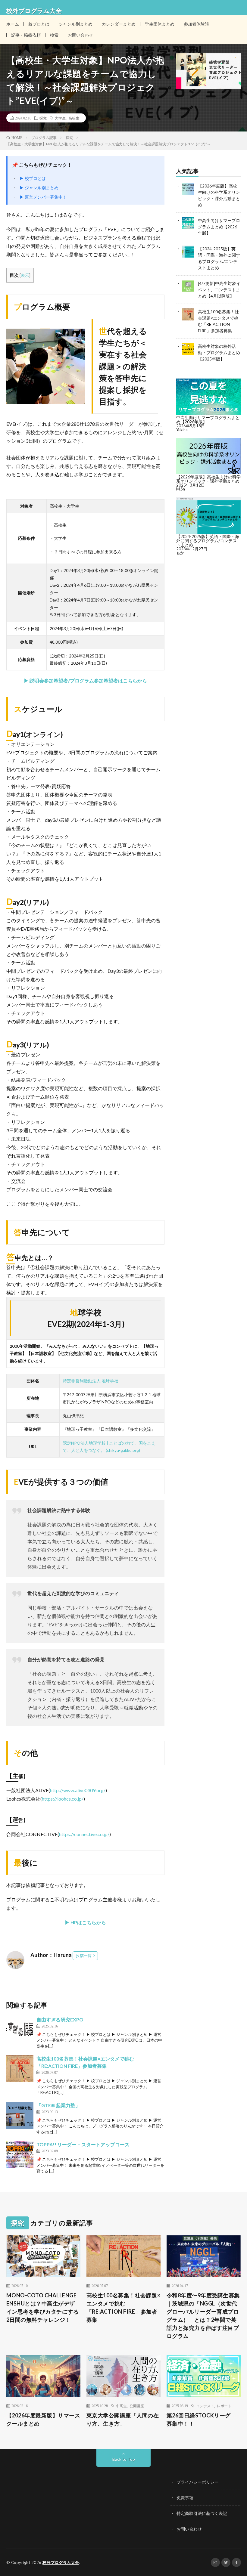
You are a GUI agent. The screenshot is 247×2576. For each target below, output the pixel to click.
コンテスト (205, 2406)
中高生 (121, 2406)
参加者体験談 (196, 24)
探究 (43, 118)
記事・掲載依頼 (26, 35)
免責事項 (185, 2498)
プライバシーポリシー (198, 2482)
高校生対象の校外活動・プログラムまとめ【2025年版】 (219, 353)
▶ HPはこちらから (85, 1922)
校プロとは (39, 24)
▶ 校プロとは (33, 178)
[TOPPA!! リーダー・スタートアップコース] (20, 2154)
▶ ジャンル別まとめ (39, 188)
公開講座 (137, 2406)
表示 (25, 275)
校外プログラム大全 (61, 2562)
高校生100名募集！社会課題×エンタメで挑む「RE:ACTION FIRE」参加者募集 (123, 2307)
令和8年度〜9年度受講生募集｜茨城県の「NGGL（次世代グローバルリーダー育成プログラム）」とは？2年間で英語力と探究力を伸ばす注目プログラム (203, 2316)
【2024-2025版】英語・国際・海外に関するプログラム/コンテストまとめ (208, 541)
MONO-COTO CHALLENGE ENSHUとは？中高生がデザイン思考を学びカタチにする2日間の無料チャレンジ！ (43, 2307)
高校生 (74, 118)
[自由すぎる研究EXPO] (20, 2030)
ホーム (13, 24)
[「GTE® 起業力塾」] (20, 2115)
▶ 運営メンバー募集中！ (43, 197)
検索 (54, 35)
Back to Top (124, 2459)
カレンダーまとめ (119, 24)
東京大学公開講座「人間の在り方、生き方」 (123, 2419)
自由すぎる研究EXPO (60, 2019)
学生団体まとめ (160, 24)
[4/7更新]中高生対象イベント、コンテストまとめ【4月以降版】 (219, 290)
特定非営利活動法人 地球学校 (91, 1381)
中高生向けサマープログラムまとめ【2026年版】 (219, 227)
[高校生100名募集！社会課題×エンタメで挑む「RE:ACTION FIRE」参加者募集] (20, 2069)
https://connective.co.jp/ (84, 1834)
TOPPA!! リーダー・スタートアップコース (83, 2144)
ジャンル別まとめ (76, 24)
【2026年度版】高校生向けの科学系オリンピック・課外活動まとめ (208, 479)
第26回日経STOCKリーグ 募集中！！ (202, 2419)
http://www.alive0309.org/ (78, 1790)
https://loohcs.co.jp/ (63, 1799)
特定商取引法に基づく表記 (202, 2513)
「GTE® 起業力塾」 (58, 2105)
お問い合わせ (80, 35)
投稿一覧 (84, 1956)
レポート (224, 2406)
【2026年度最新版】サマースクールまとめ (43, 2419)
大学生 (60, 118)
